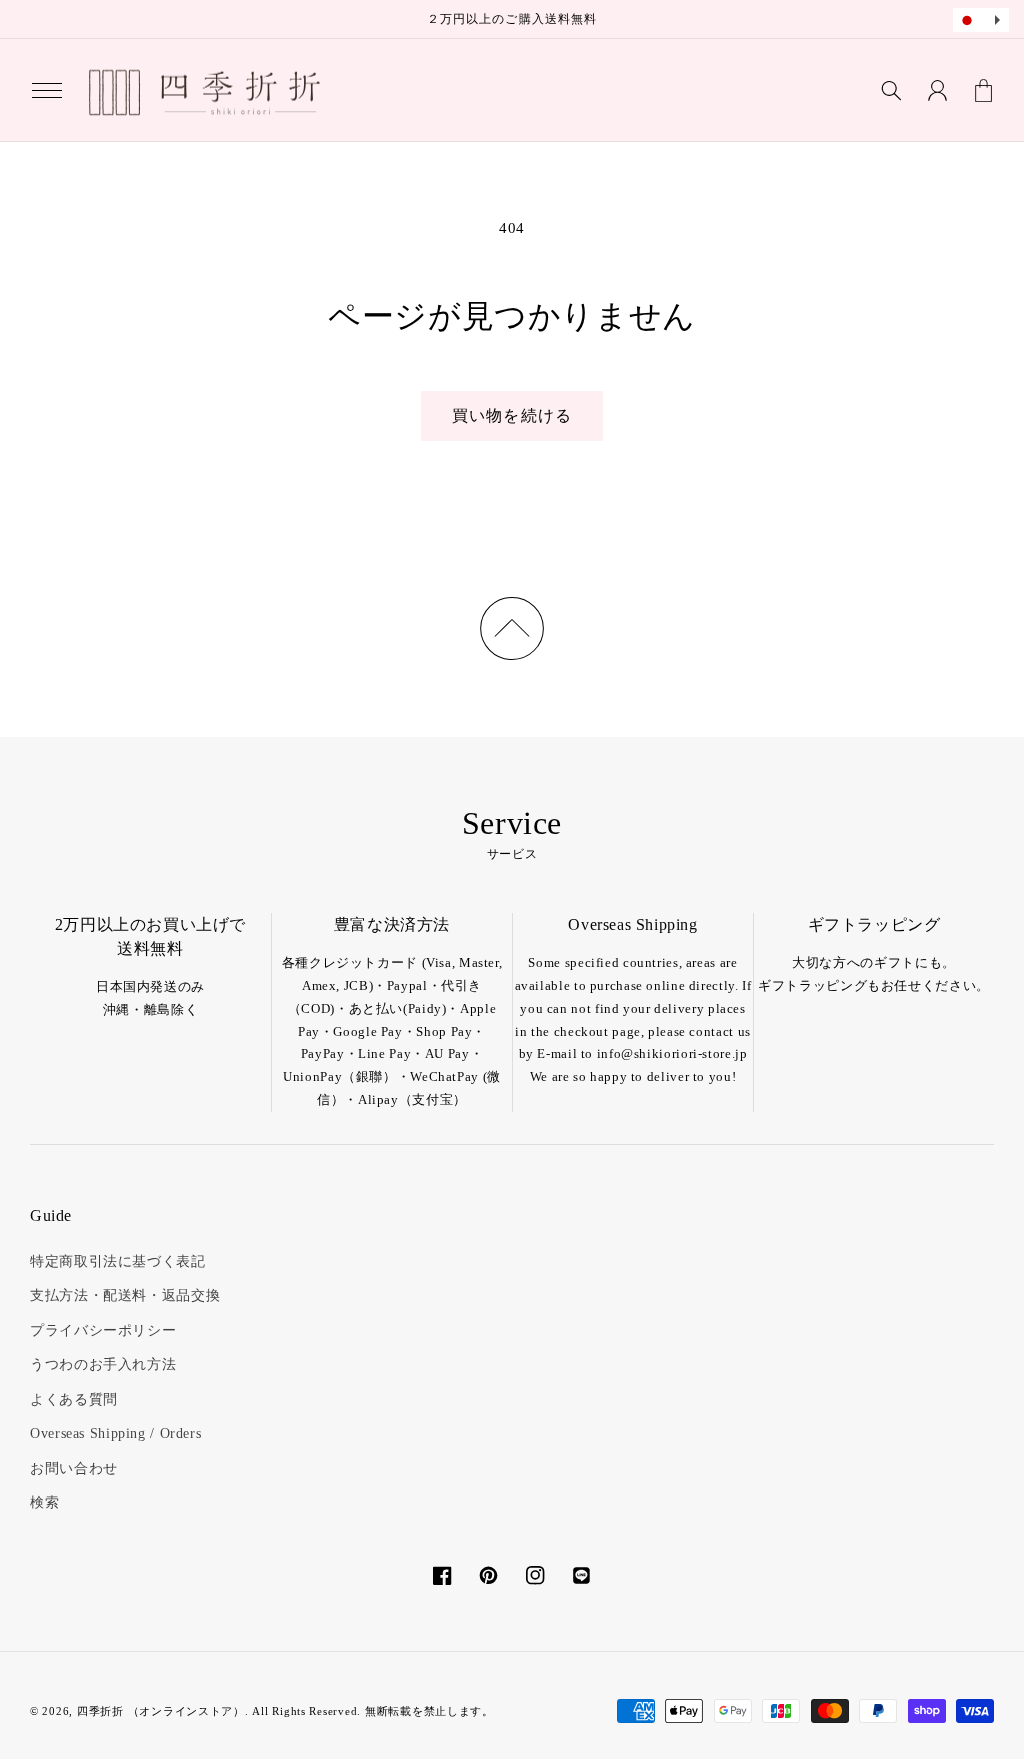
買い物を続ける (511, 415)
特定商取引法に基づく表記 (118, 1261)
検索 (44, 1502)
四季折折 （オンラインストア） (161, 1711)
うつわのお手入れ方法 (103, 1364)
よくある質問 (74, 1399)
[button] (47, 90)
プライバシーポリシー (103, 1330)
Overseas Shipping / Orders (115, 1433)
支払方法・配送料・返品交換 (125, 1295)
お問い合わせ (74, 1468)
